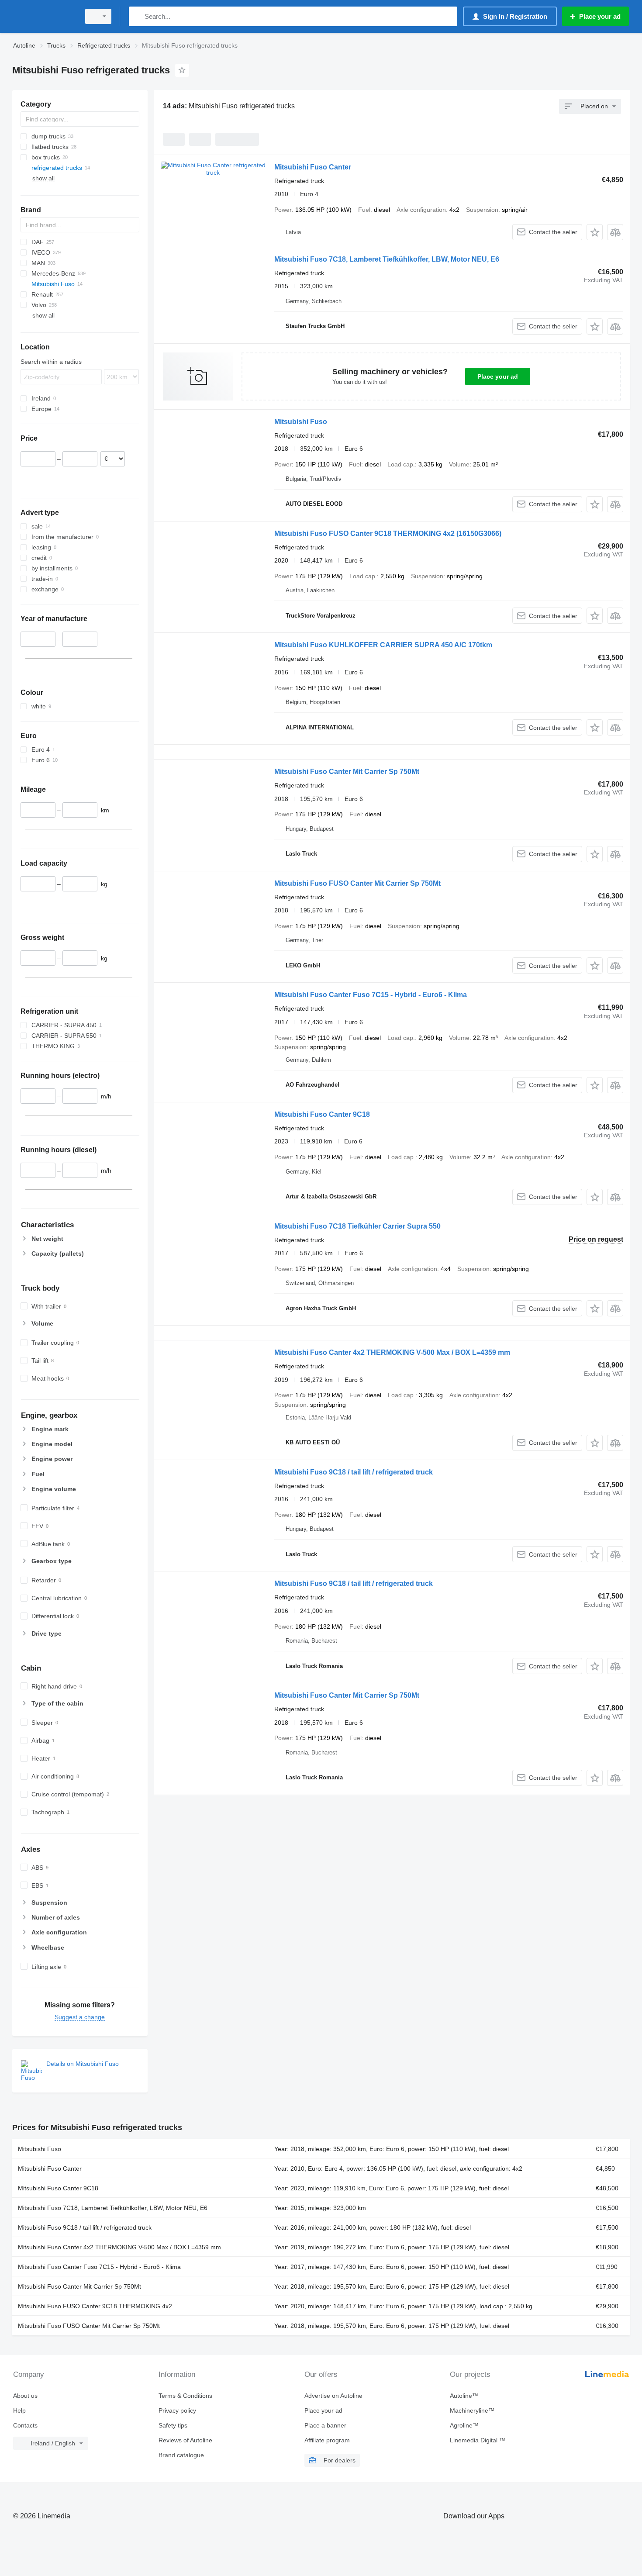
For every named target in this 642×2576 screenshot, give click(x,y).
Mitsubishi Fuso (301, 422)
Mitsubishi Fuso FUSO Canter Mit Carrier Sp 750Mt (357, 883)
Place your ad (498, 376)
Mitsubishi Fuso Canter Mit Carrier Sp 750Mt (347, 772)
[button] (595, 232)
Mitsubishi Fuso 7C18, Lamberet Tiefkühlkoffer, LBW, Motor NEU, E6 (387, 259)
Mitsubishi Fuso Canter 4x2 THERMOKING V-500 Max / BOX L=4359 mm (392, 1352)
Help (19, 2410)
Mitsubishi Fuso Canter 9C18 (322, 1114)
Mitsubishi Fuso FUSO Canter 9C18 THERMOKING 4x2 (388, 534)
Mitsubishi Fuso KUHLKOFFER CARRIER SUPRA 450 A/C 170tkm (383, 645)
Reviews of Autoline (185, 2440)
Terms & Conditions (185, 2396)
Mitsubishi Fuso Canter (313, 167)
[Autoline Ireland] (44, 16)
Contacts (25, 2425)
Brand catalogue (181, 2455)
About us (25, 2396)
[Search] (137, 16)
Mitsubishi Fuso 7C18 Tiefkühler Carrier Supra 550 (357, 1226)
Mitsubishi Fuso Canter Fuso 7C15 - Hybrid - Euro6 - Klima (371, 995)
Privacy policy (177, 2410)
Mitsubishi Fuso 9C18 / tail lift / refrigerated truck (354, 1472)
